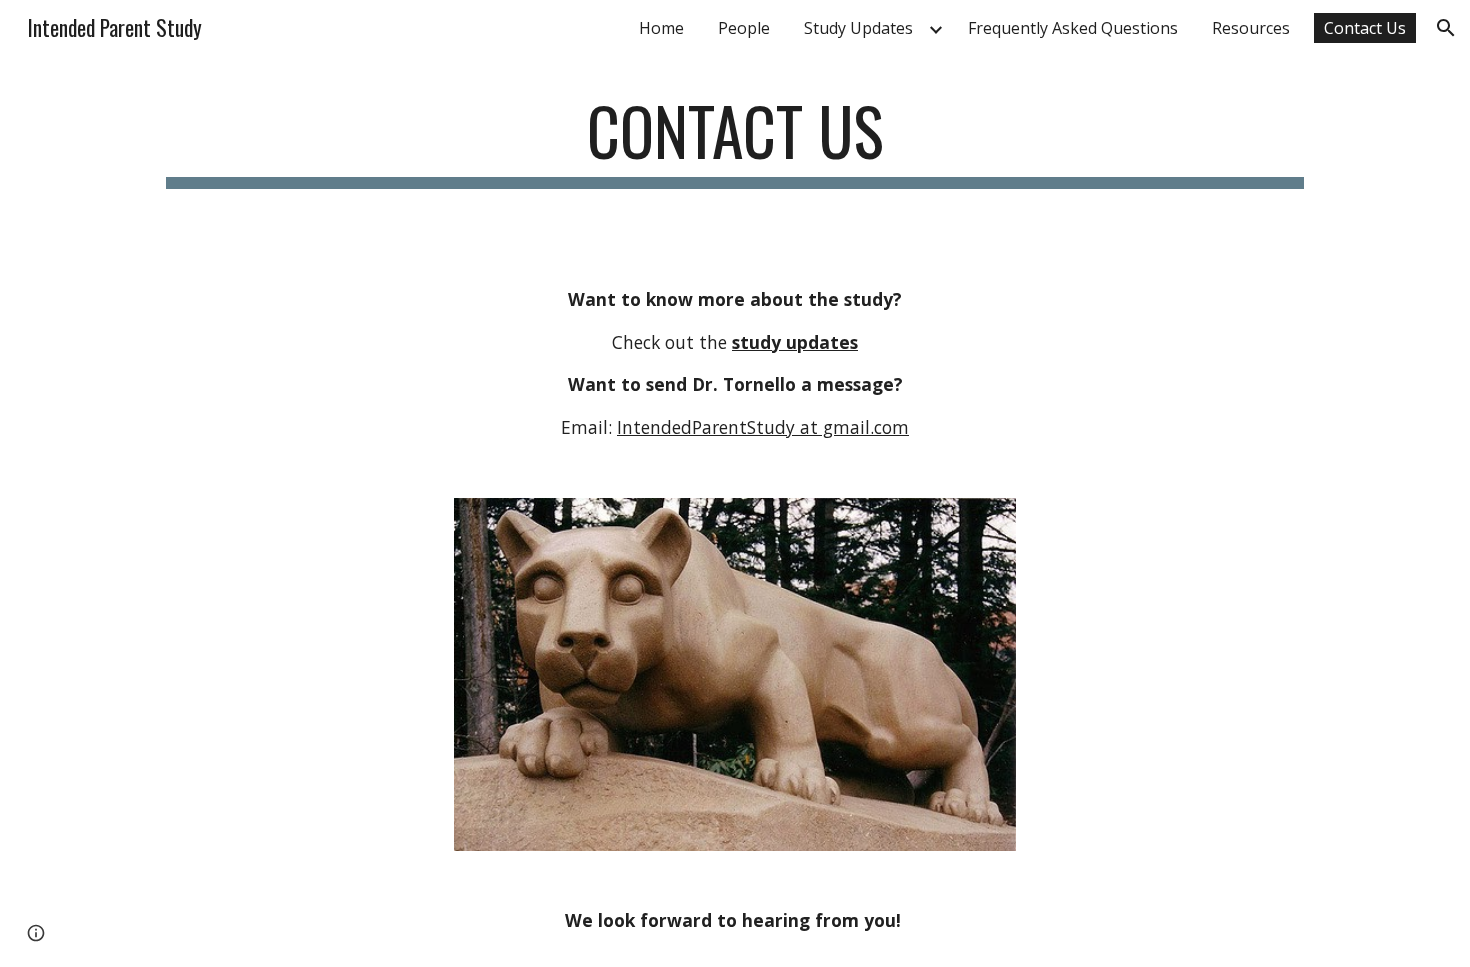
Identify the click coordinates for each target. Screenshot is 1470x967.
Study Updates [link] (858, 28)
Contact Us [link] (1365, 28)
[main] (735, 140)
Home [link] (661, 28)
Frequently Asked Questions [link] (1073, 28)
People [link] (744, 28)
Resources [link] (1251, 28)
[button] (1446, 28)
